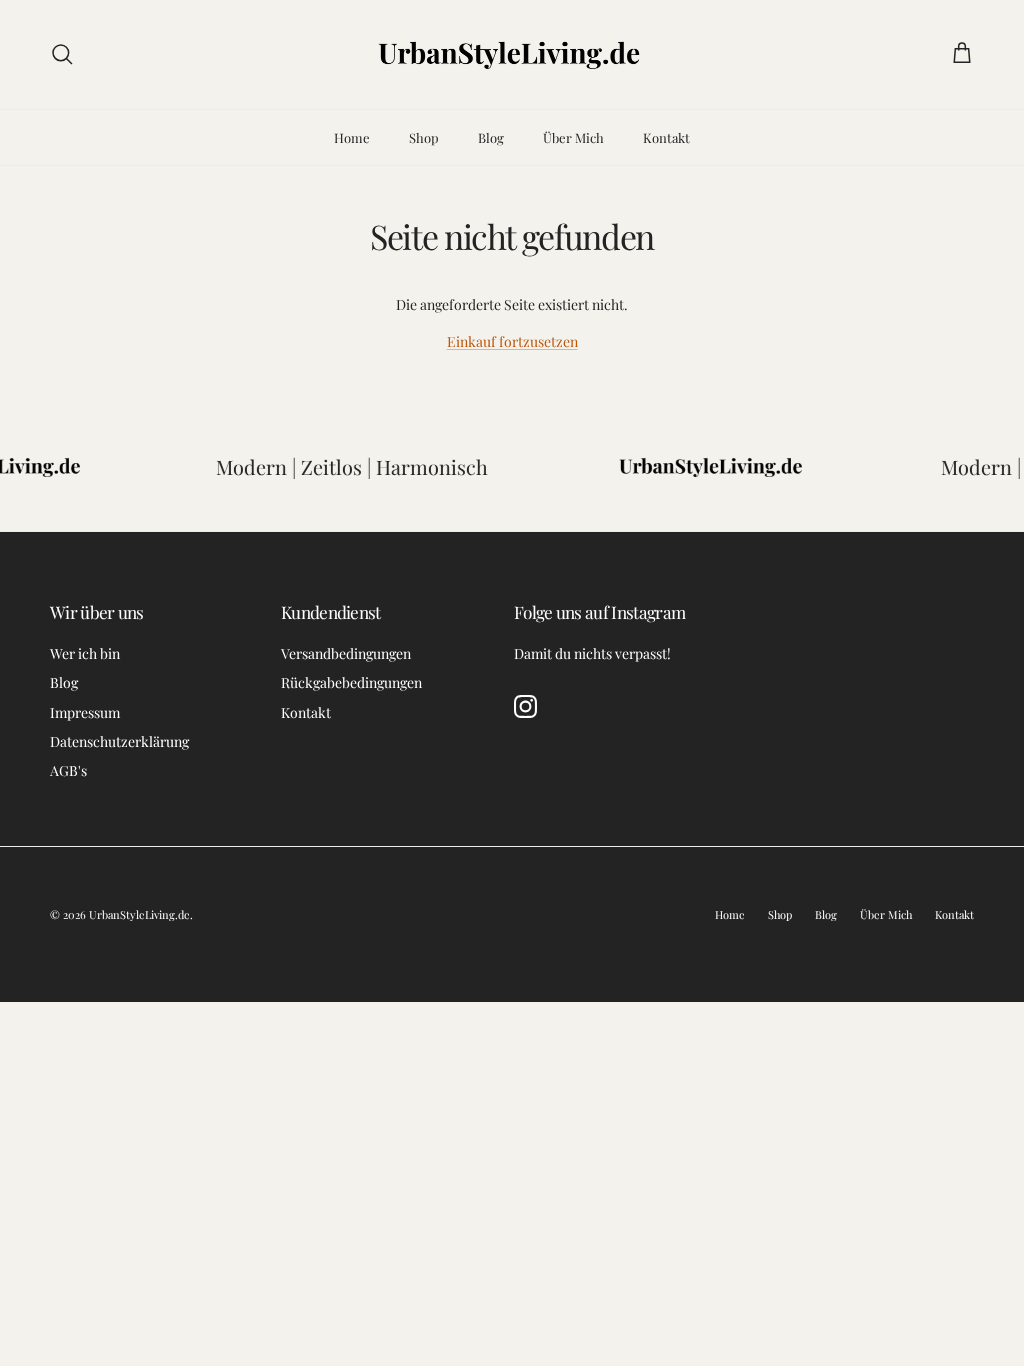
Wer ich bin (85, 653)
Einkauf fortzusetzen (512, 341)
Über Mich (573, 137)
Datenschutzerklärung (119, 741)
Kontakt (666, 137)
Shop (424, 137)
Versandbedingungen (346, 653)
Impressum (85, 712)
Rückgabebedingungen (351, 682)
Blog (491, 137)
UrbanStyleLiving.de (139, 914)
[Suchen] (62, 54)
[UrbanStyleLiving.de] (512, 54)
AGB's (68, 770)
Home (352, 137)
